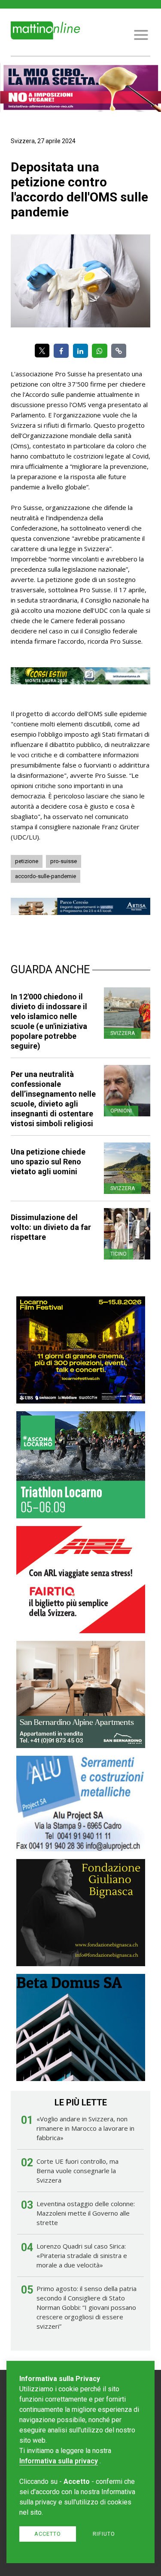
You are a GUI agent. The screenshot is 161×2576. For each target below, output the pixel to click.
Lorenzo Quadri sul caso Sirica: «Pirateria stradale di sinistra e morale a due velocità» (82, 2255)
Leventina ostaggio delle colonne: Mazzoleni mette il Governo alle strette (86, 2213)
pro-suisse (64, 861)
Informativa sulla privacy (59, 2461)
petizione (27, 861)
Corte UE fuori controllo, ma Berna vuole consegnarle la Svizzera (77, 2171)
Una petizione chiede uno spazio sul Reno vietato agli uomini (48, 1162)
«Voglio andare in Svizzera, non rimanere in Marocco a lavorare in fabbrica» (85, 2128)
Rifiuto (104, 2534)
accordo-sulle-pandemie (46, 876)
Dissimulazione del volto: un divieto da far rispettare (51, 1227)
